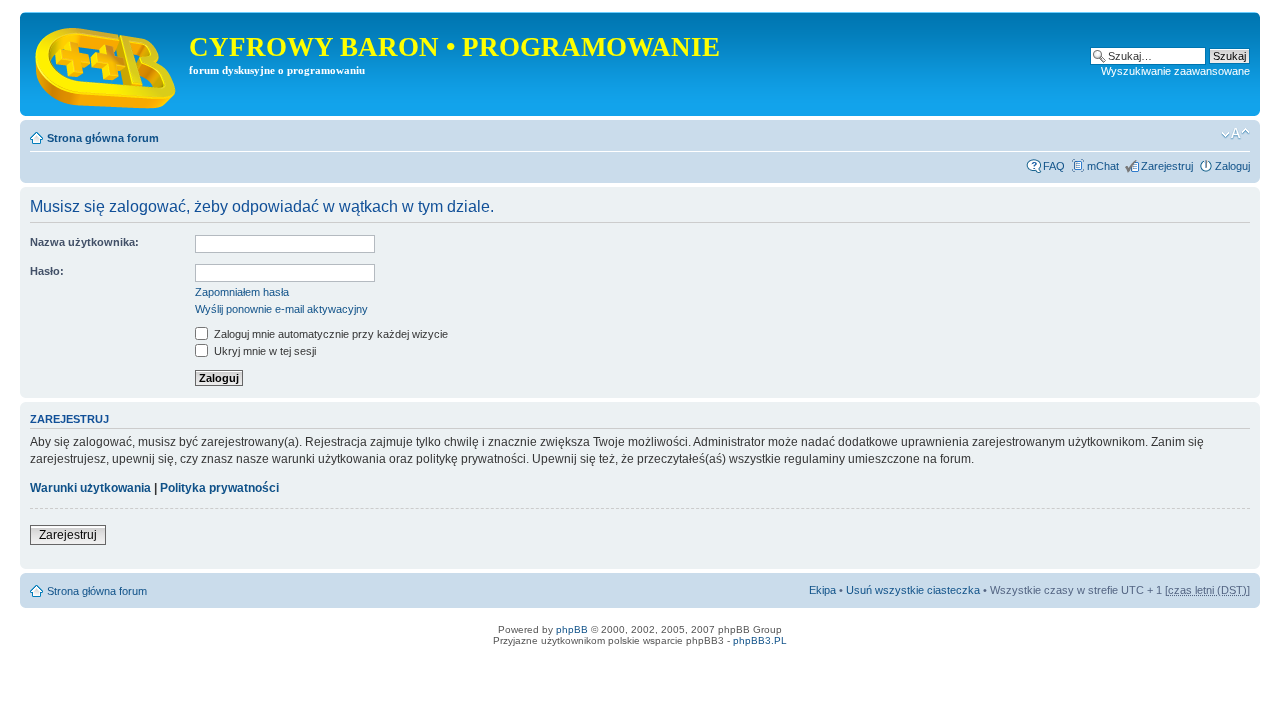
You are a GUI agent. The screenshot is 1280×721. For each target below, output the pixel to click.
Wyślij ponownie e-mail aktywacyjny (281, 309)
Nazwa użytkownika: (84, 242)
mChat (1103, 166)
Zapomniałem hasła (242, 292)
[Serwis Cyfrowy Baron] (107, 64)
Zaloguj (1232, 166)
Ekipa (822, 590)
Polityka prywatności (219, 488)
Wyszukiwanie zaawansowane (1175, 71)
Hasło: (47, 271)
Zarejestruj (1167, 166)
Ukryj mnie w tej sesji (263, 351)
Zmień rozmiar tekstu (1235, 134)
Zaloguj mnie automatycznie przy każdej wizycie (329, 334)
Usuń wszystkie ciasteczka (913, 590)
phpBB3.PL (760, 640)
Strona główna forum (103, 138)
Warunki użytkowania (90, 488)
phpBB (572, 629)
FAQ (1054, 166)
